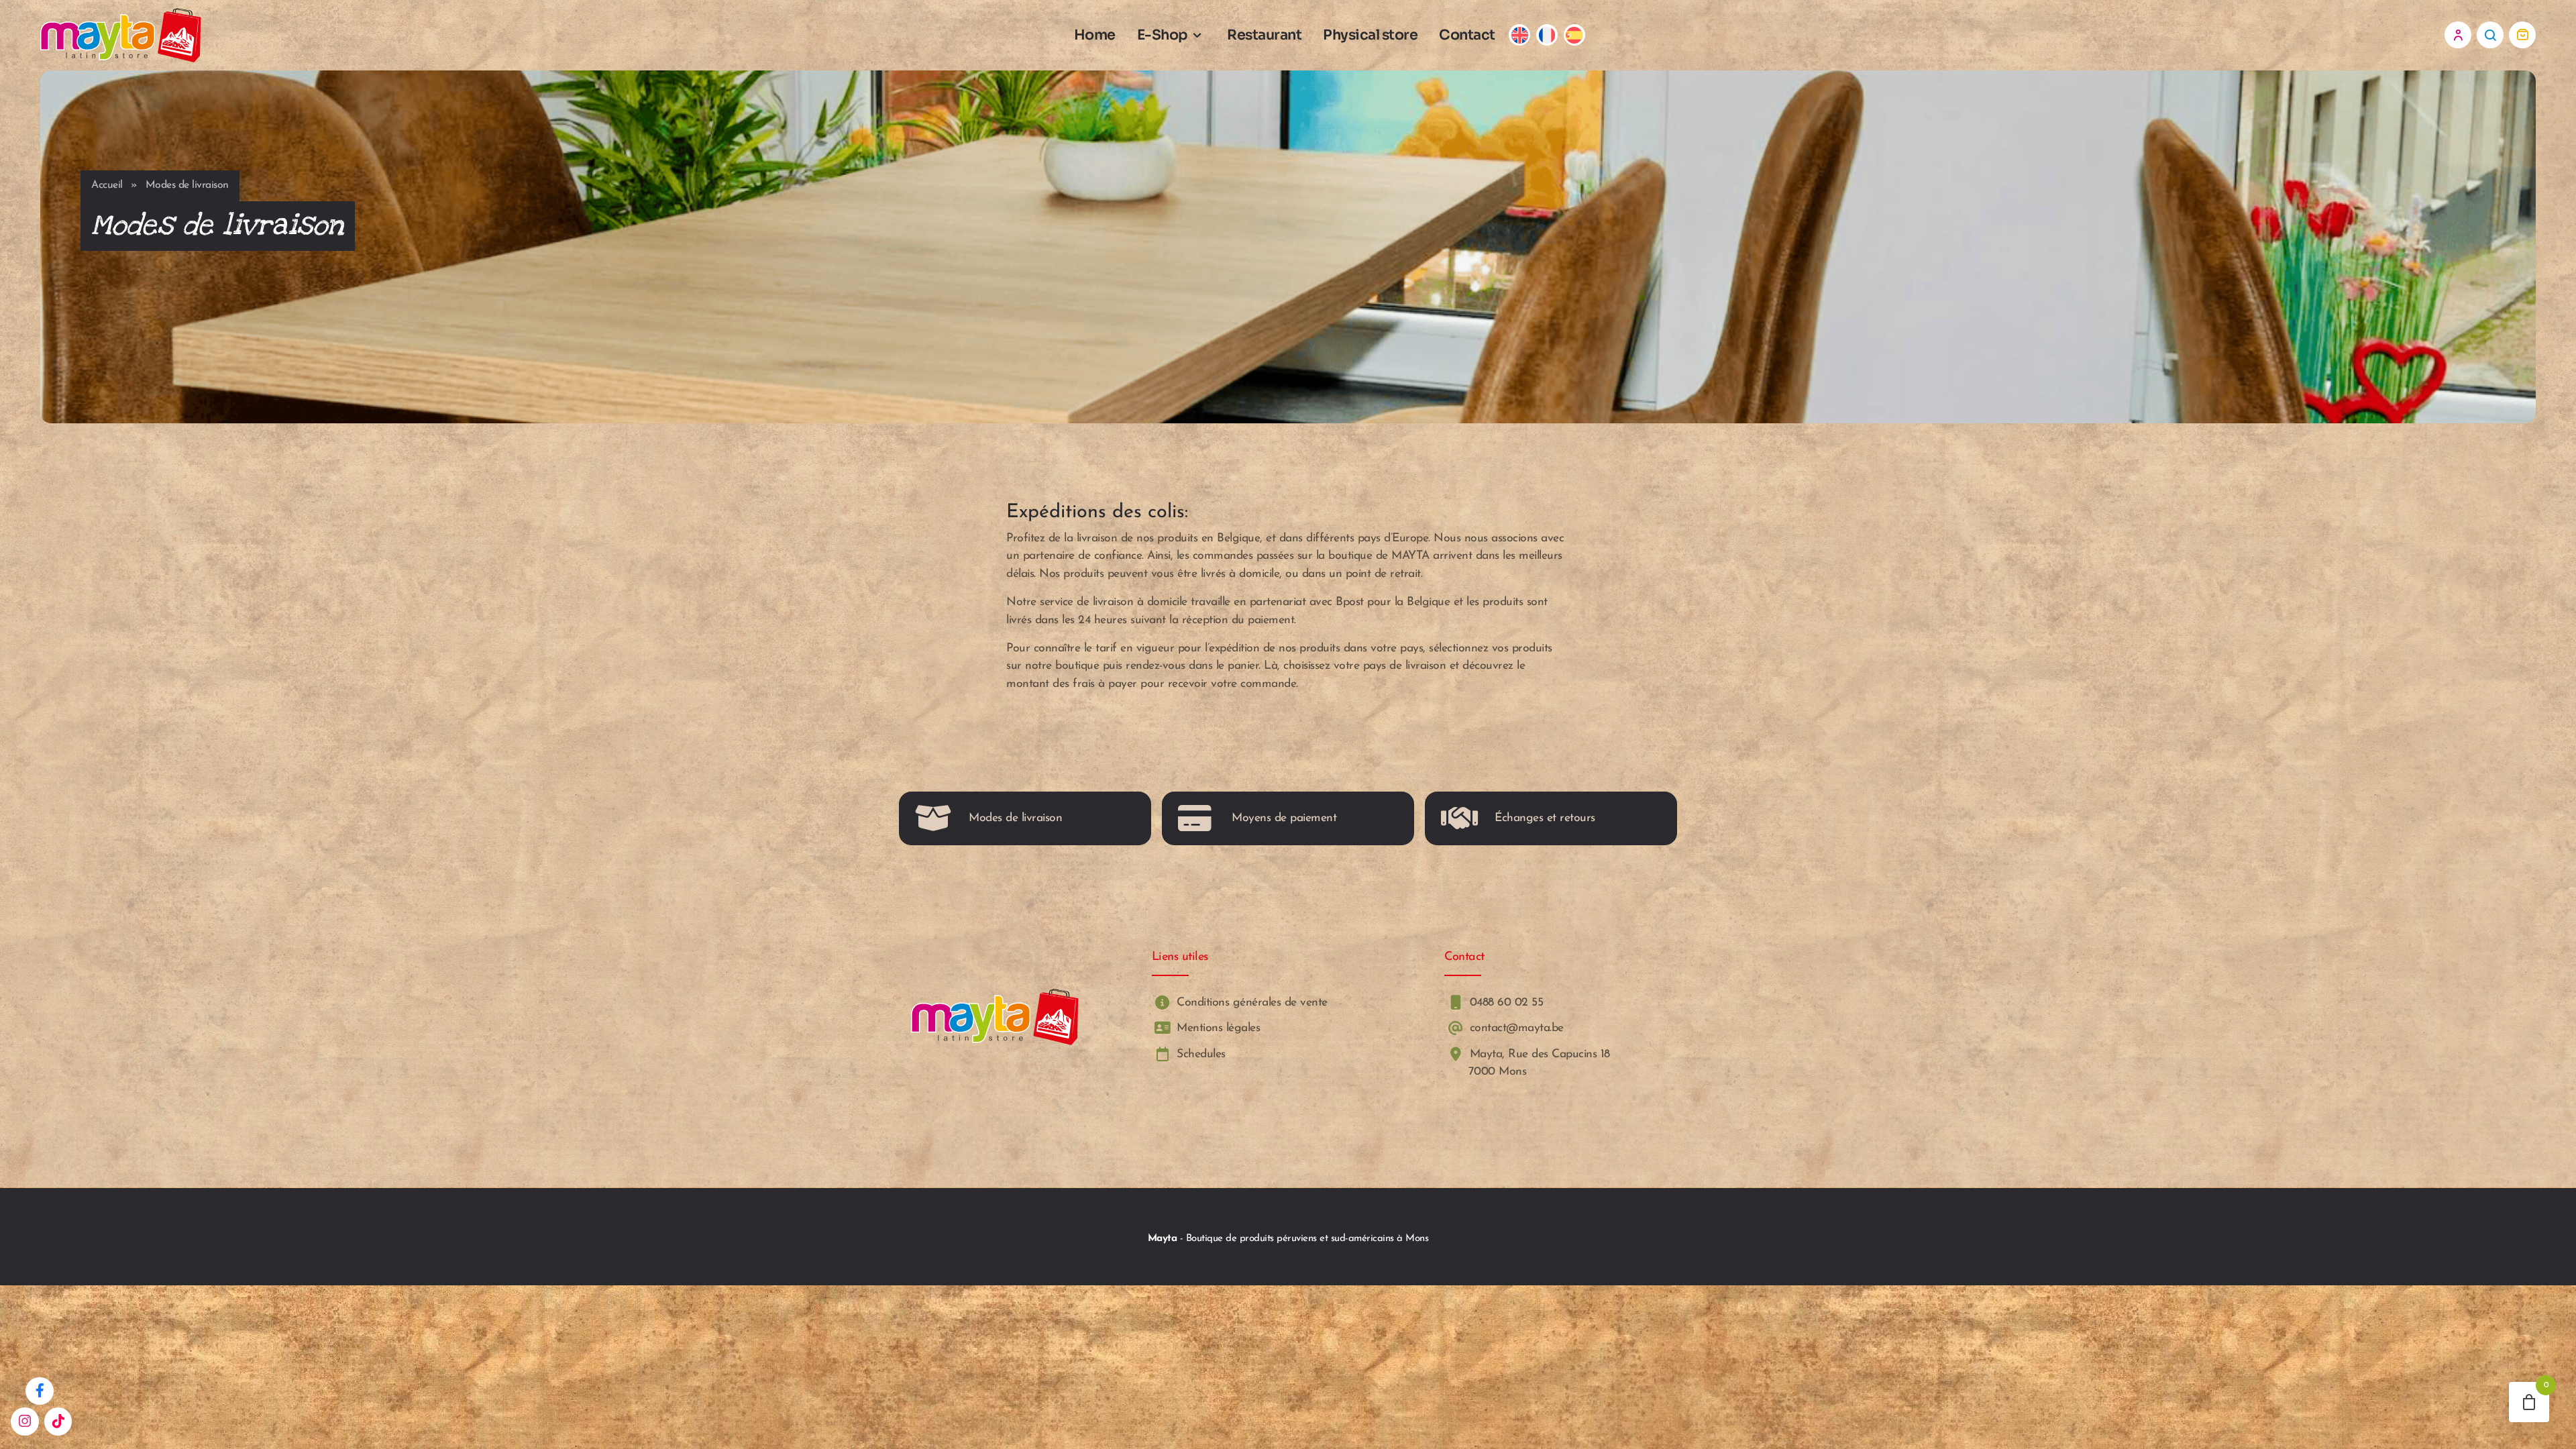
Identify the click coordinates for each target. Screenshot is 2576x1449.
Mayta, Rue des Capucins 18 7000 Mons (1538, 1063)
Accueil (107, 185)
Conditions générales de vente (1250, 1003)
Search (2490, 35)
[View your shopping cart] (2522, 35)
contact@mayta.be (1515, 1029)
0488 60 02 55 (1504, 1003)
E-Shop (1163, 35)
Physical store (1370, 35)
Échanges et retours (1545, 818)
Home (1095, 35)
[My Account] (2458, 35)
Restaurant (1264, 35)
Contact (1467, 35)
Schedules (1199, 1054)
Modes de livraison (1015, 818)
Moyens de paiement (1284, 818)
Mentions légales (1217, 1029)
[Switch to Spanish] (1574, 35)
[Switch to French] (1547, 35)
